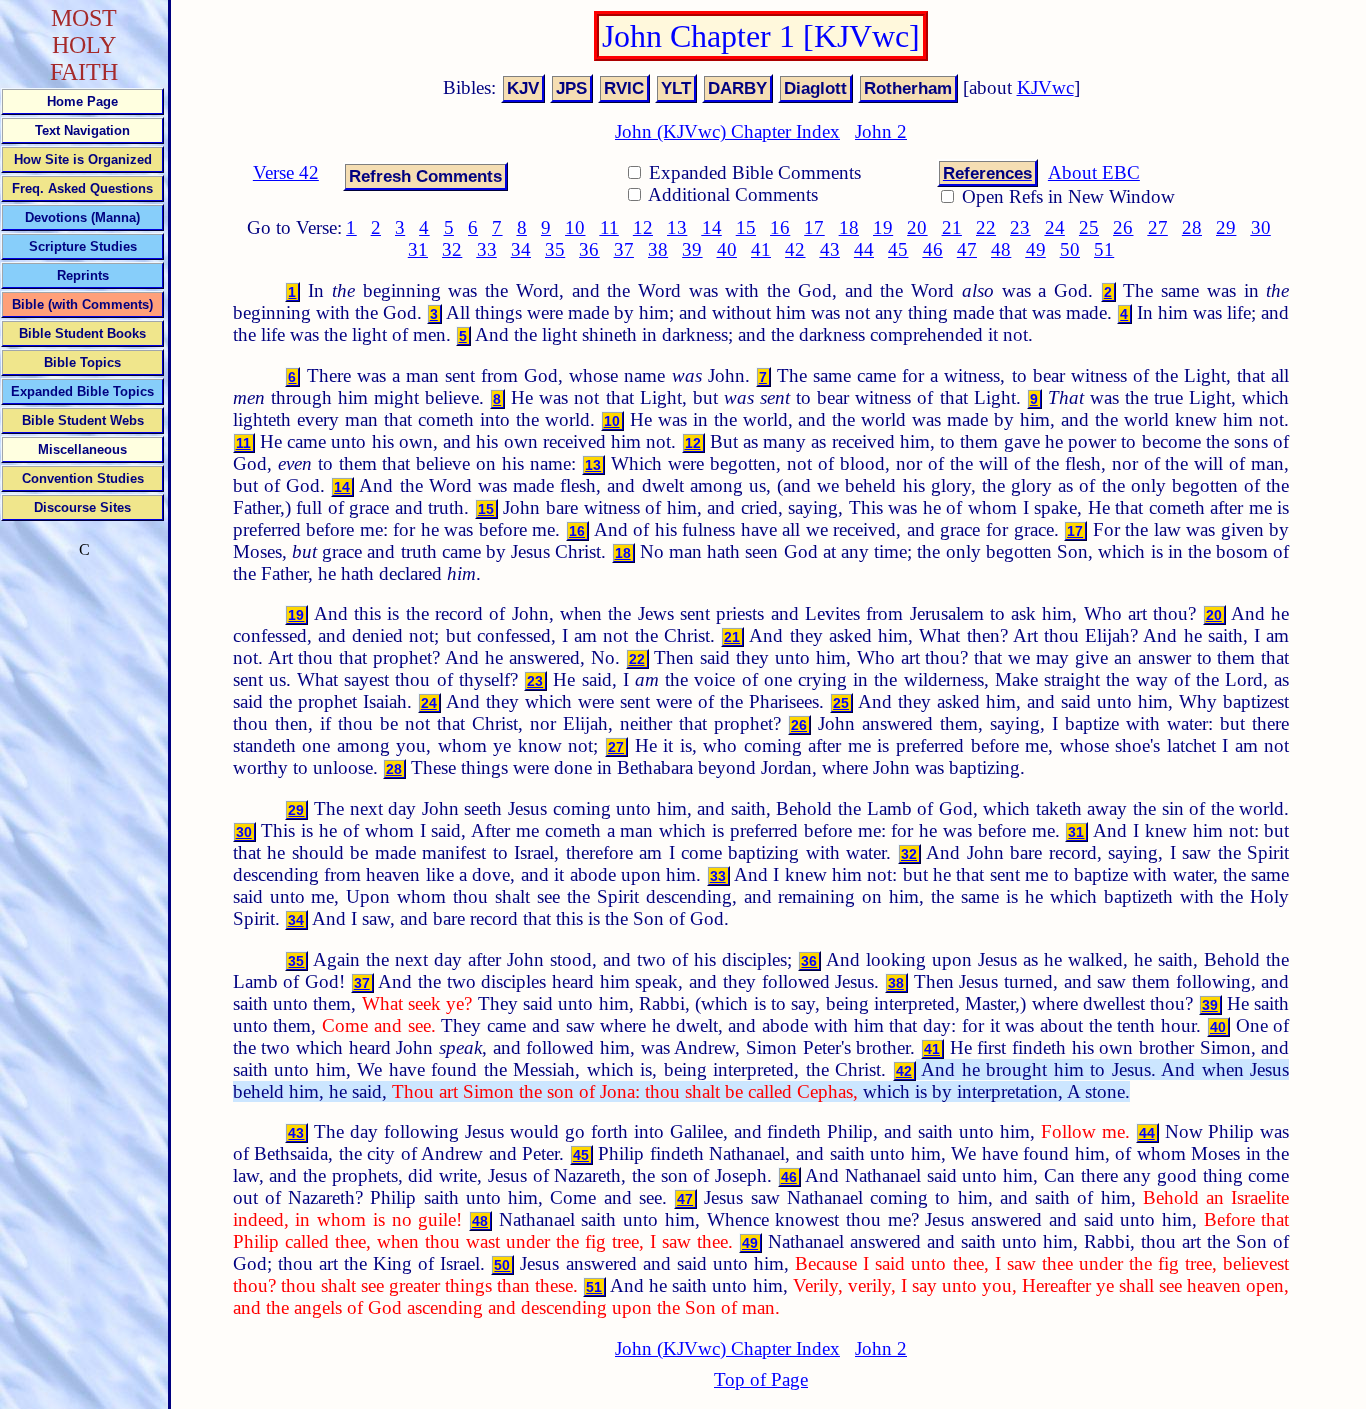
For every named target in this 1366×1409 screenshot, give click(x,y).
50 (1070, 249)
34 (521, 249)
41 (761, 249)
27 (1158, 227)
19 (883, 227)
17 (814, 227)
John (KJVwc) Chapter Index (727, 131)
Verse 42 (286, 172)
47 (967, 249)
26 (1123, 227)
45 (898, 249)
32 (452, 249)
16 (780, 227)
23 (1020, 227)
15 (746, 227)
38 (658, 249)
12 (643, 227)
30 (1261, 227)
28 (1192, 227)
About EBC (1094, 172)
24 (1055, 227)
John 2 (881, 131)
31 (418, 249)
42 (795, 249)
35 (555, 249)
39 (692, 249)
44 (864, 249)
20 (917, 227)
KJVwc (1045, 87)
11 (609, 227)
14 (712, 227)
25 (1089, 227)
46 (933, 249)
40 (727, 249)
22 (986, 227)
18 (849, 227)
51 (1104, 249)
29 (1226, 227)
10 (575, 227)
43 (830, 249)
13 (677, 227)
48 (1001, 249)
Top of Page (761, 1379)
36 (589, 249)
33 (487, 249)
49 (1036, 249)
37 (624, 249)
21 (952, 227)
